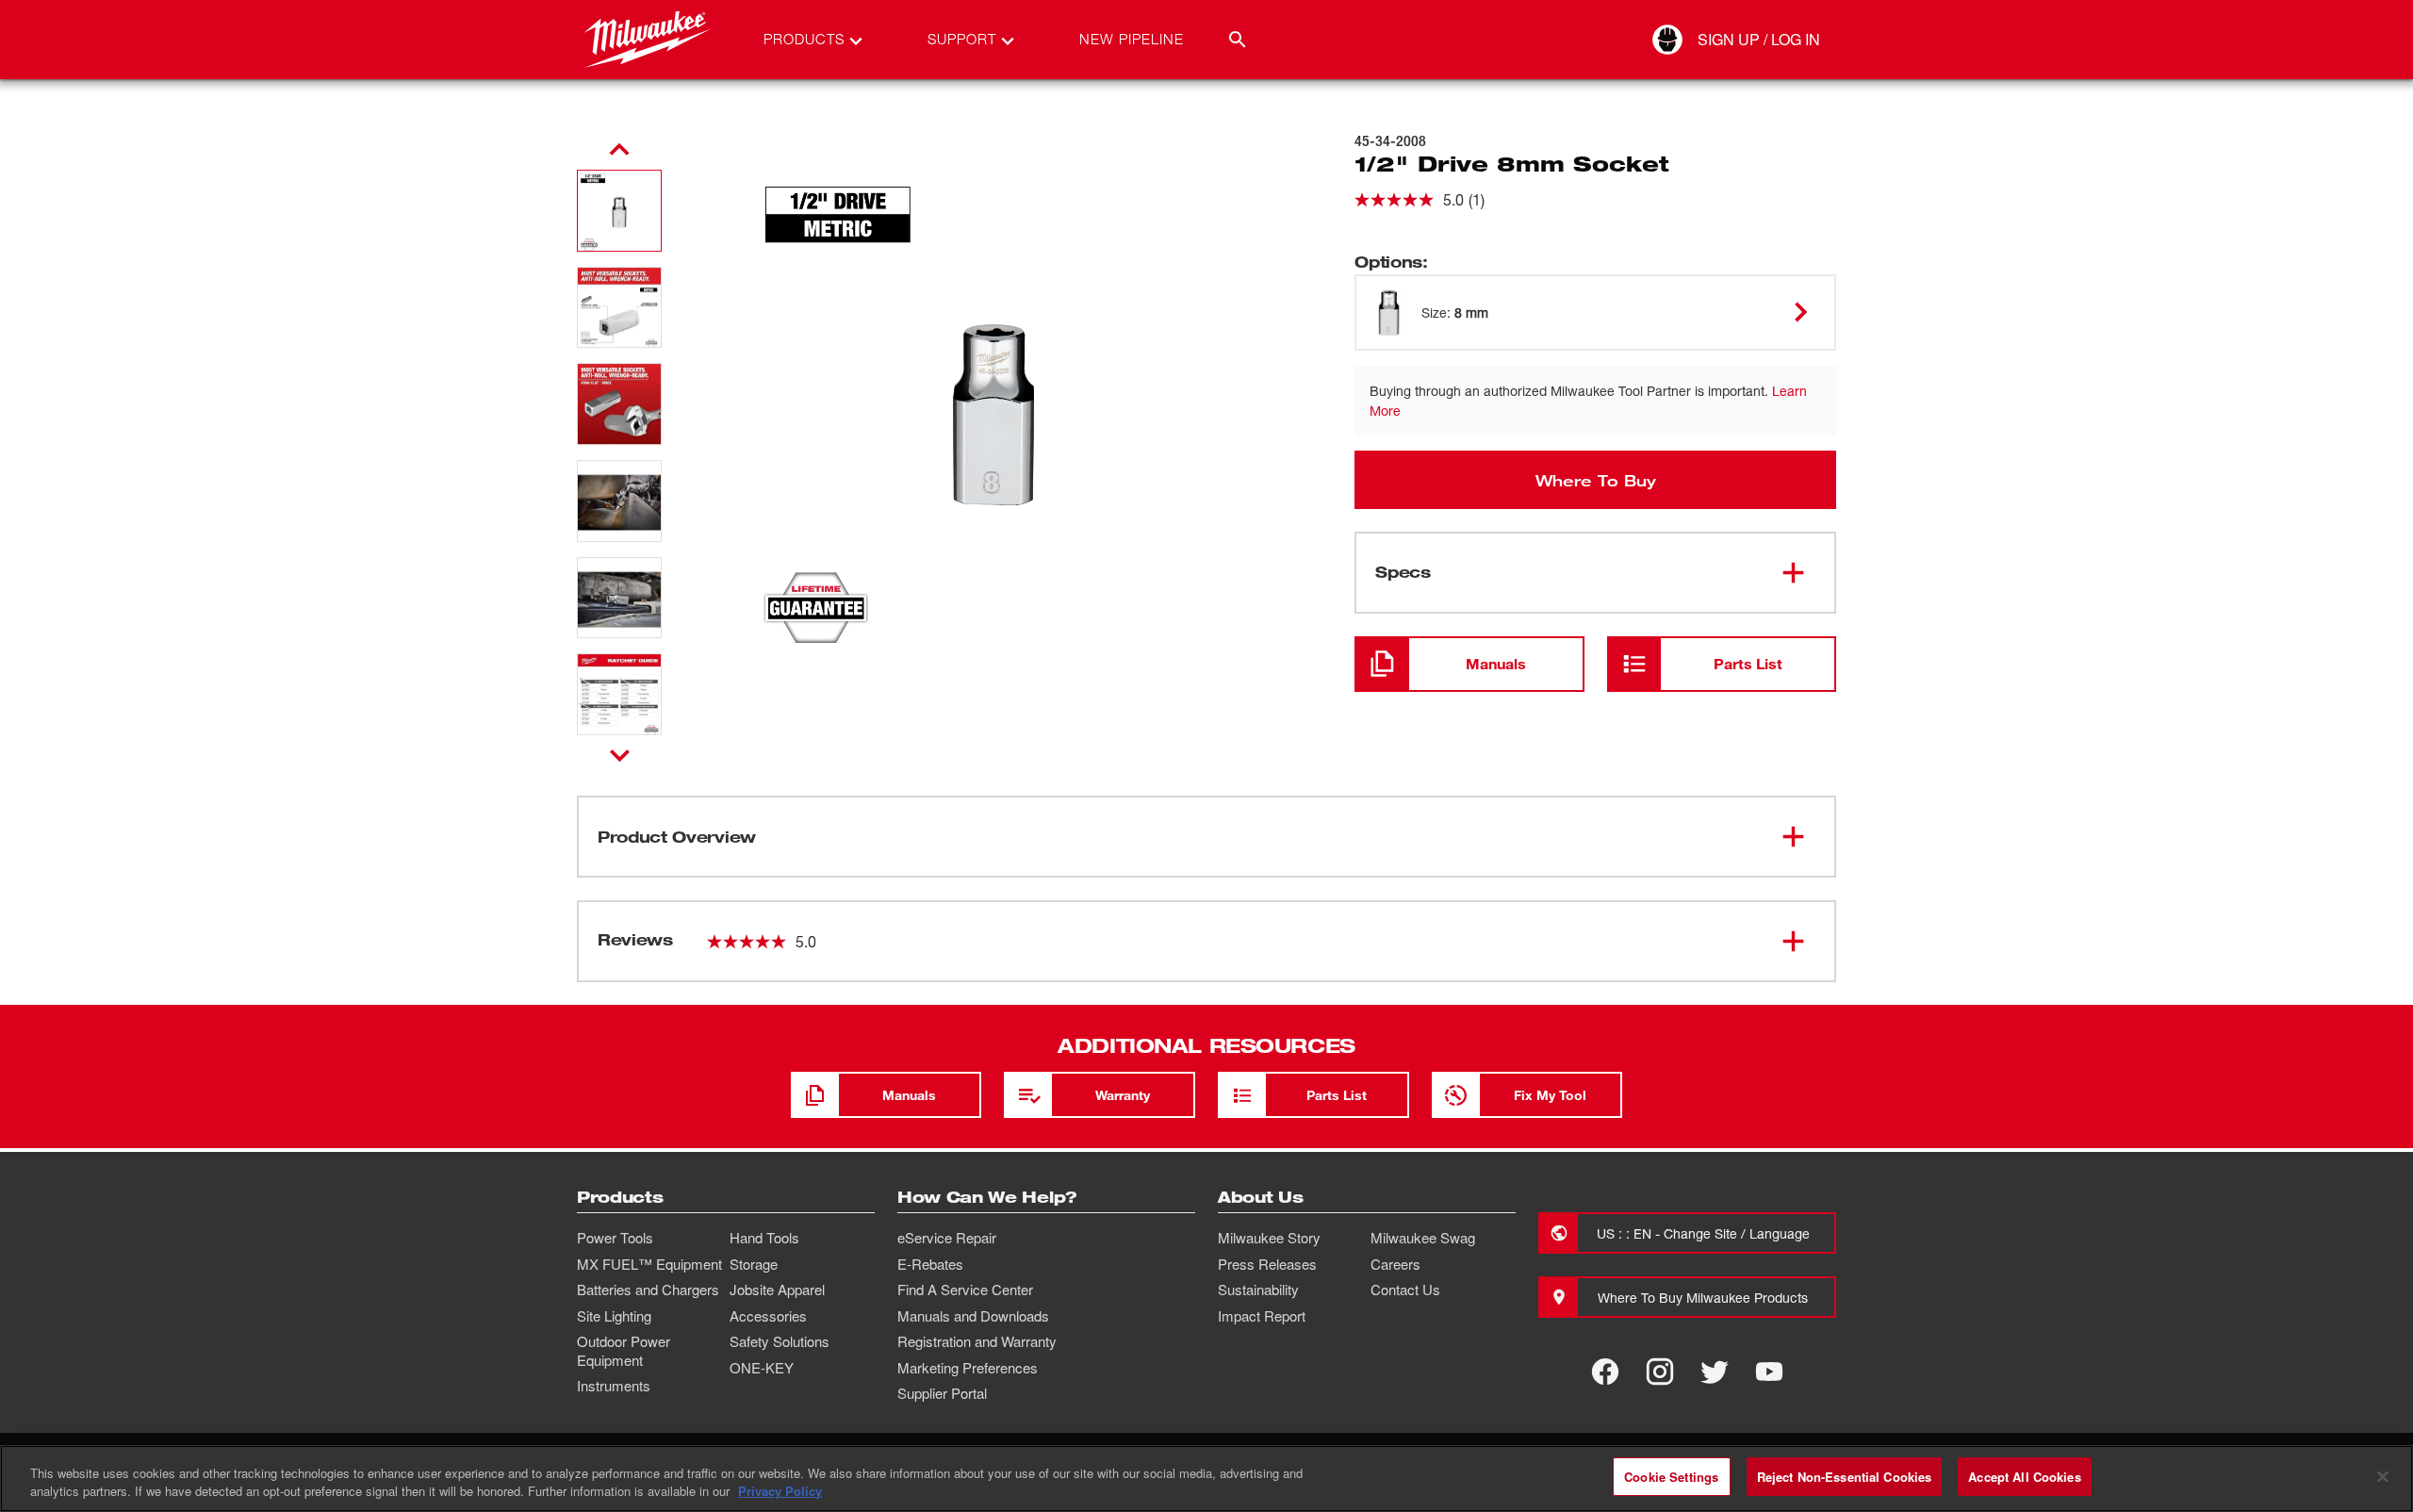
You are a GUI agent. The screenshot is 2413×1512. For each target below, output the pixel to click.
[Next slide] (620, 755)
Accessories (768, 1316)
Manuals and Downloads (973, 1316)
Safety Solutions (780, 1341)
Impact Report (1262, 1316)
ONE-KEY (762, 1368)
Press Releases (1267, 1264)
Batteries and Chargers (648, 1290)
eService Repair (947, 1238)
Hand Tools (764, 1238)
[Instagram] (1660, 1372)
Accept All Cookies (2024, 1477)
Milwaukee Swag (1423, 1238)
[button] (619, 211)
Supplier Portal (942, 1393)
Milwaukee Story (1269, 1238)
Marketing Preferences (968, 1368)
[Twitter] (1715, 1372)
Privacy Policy (780, 1492)
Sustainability (1258, 1290)
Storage (754, 1264)
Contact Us (1405, 1290)
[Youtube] (1769, 1372)
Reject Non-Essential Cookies (1845, 1477)
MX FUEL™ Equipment (649, 1264)
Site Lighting (614, 1316)
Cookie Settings (1671, 1477)
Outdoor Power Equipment (624, 1351)
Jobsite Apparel (777, 1290)
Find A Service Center (965, 1290)
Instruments (614, 1386)
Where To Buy (1596, 480)
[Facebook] (1605, 1372)
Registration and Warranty (977, 1341)
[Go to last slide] (619, 150)
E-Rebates (930, 1264)
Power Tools (615, 1238)
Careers (1395, 1264)
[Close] (2383, 1476)
